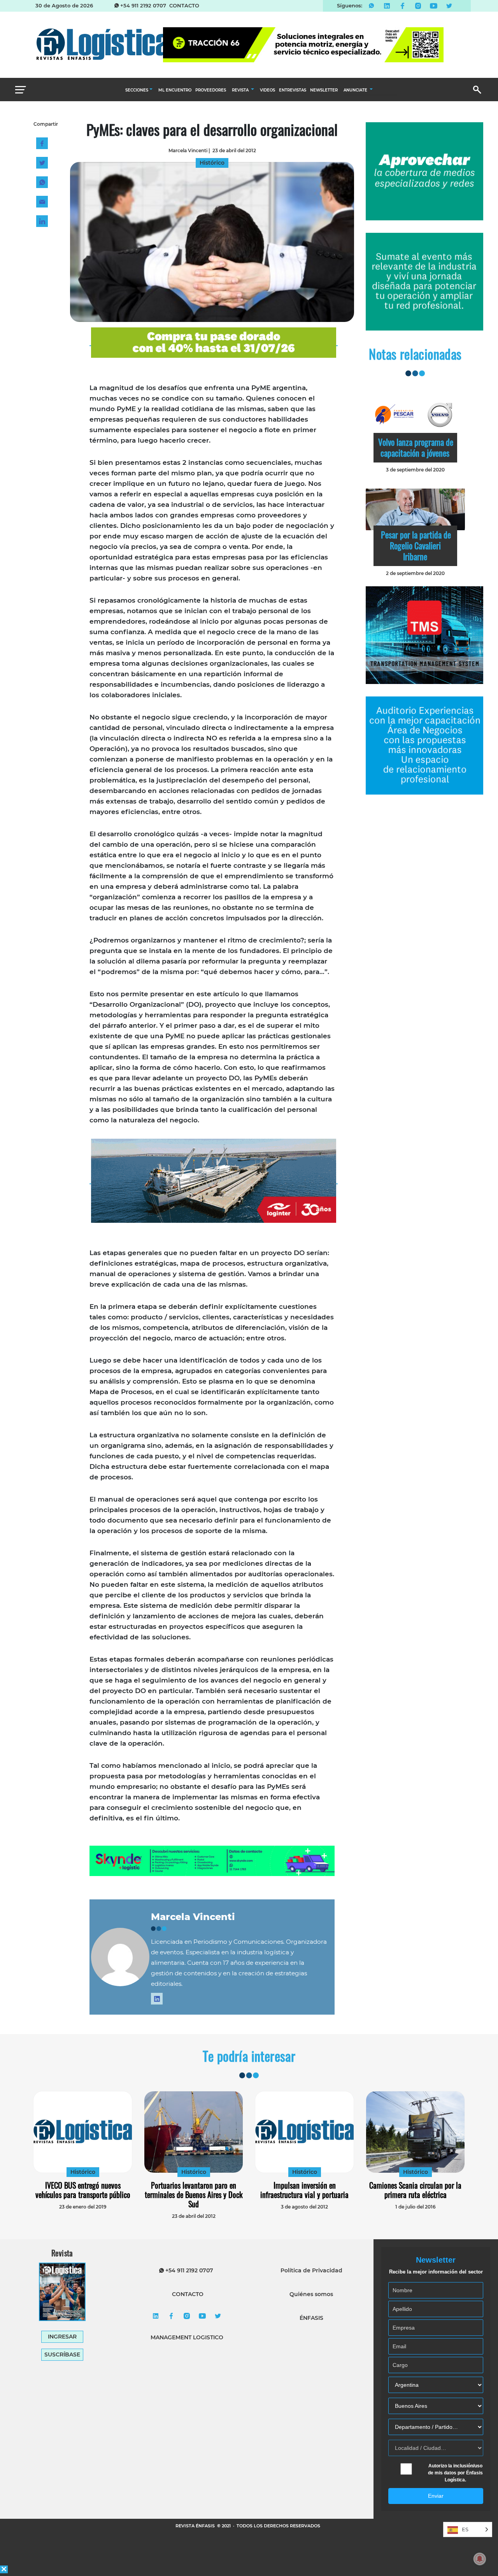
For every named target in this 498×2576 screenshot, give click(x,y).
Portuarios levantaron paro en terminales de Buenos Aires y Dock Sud (194, 2194)
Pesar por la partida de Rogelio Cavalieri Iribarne (416, 545)
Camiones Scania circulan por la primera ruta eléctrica (415, 2190)
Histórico (83, 2172)
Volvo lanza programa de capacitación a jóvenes (416, 447)
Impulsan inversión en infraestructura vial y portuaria (304, 2190)
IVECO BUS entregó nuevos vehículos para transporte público (83, 2190)
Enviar (436, 2496)
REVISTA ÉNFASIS (196, 2526)
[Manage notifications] (480, 2559)
